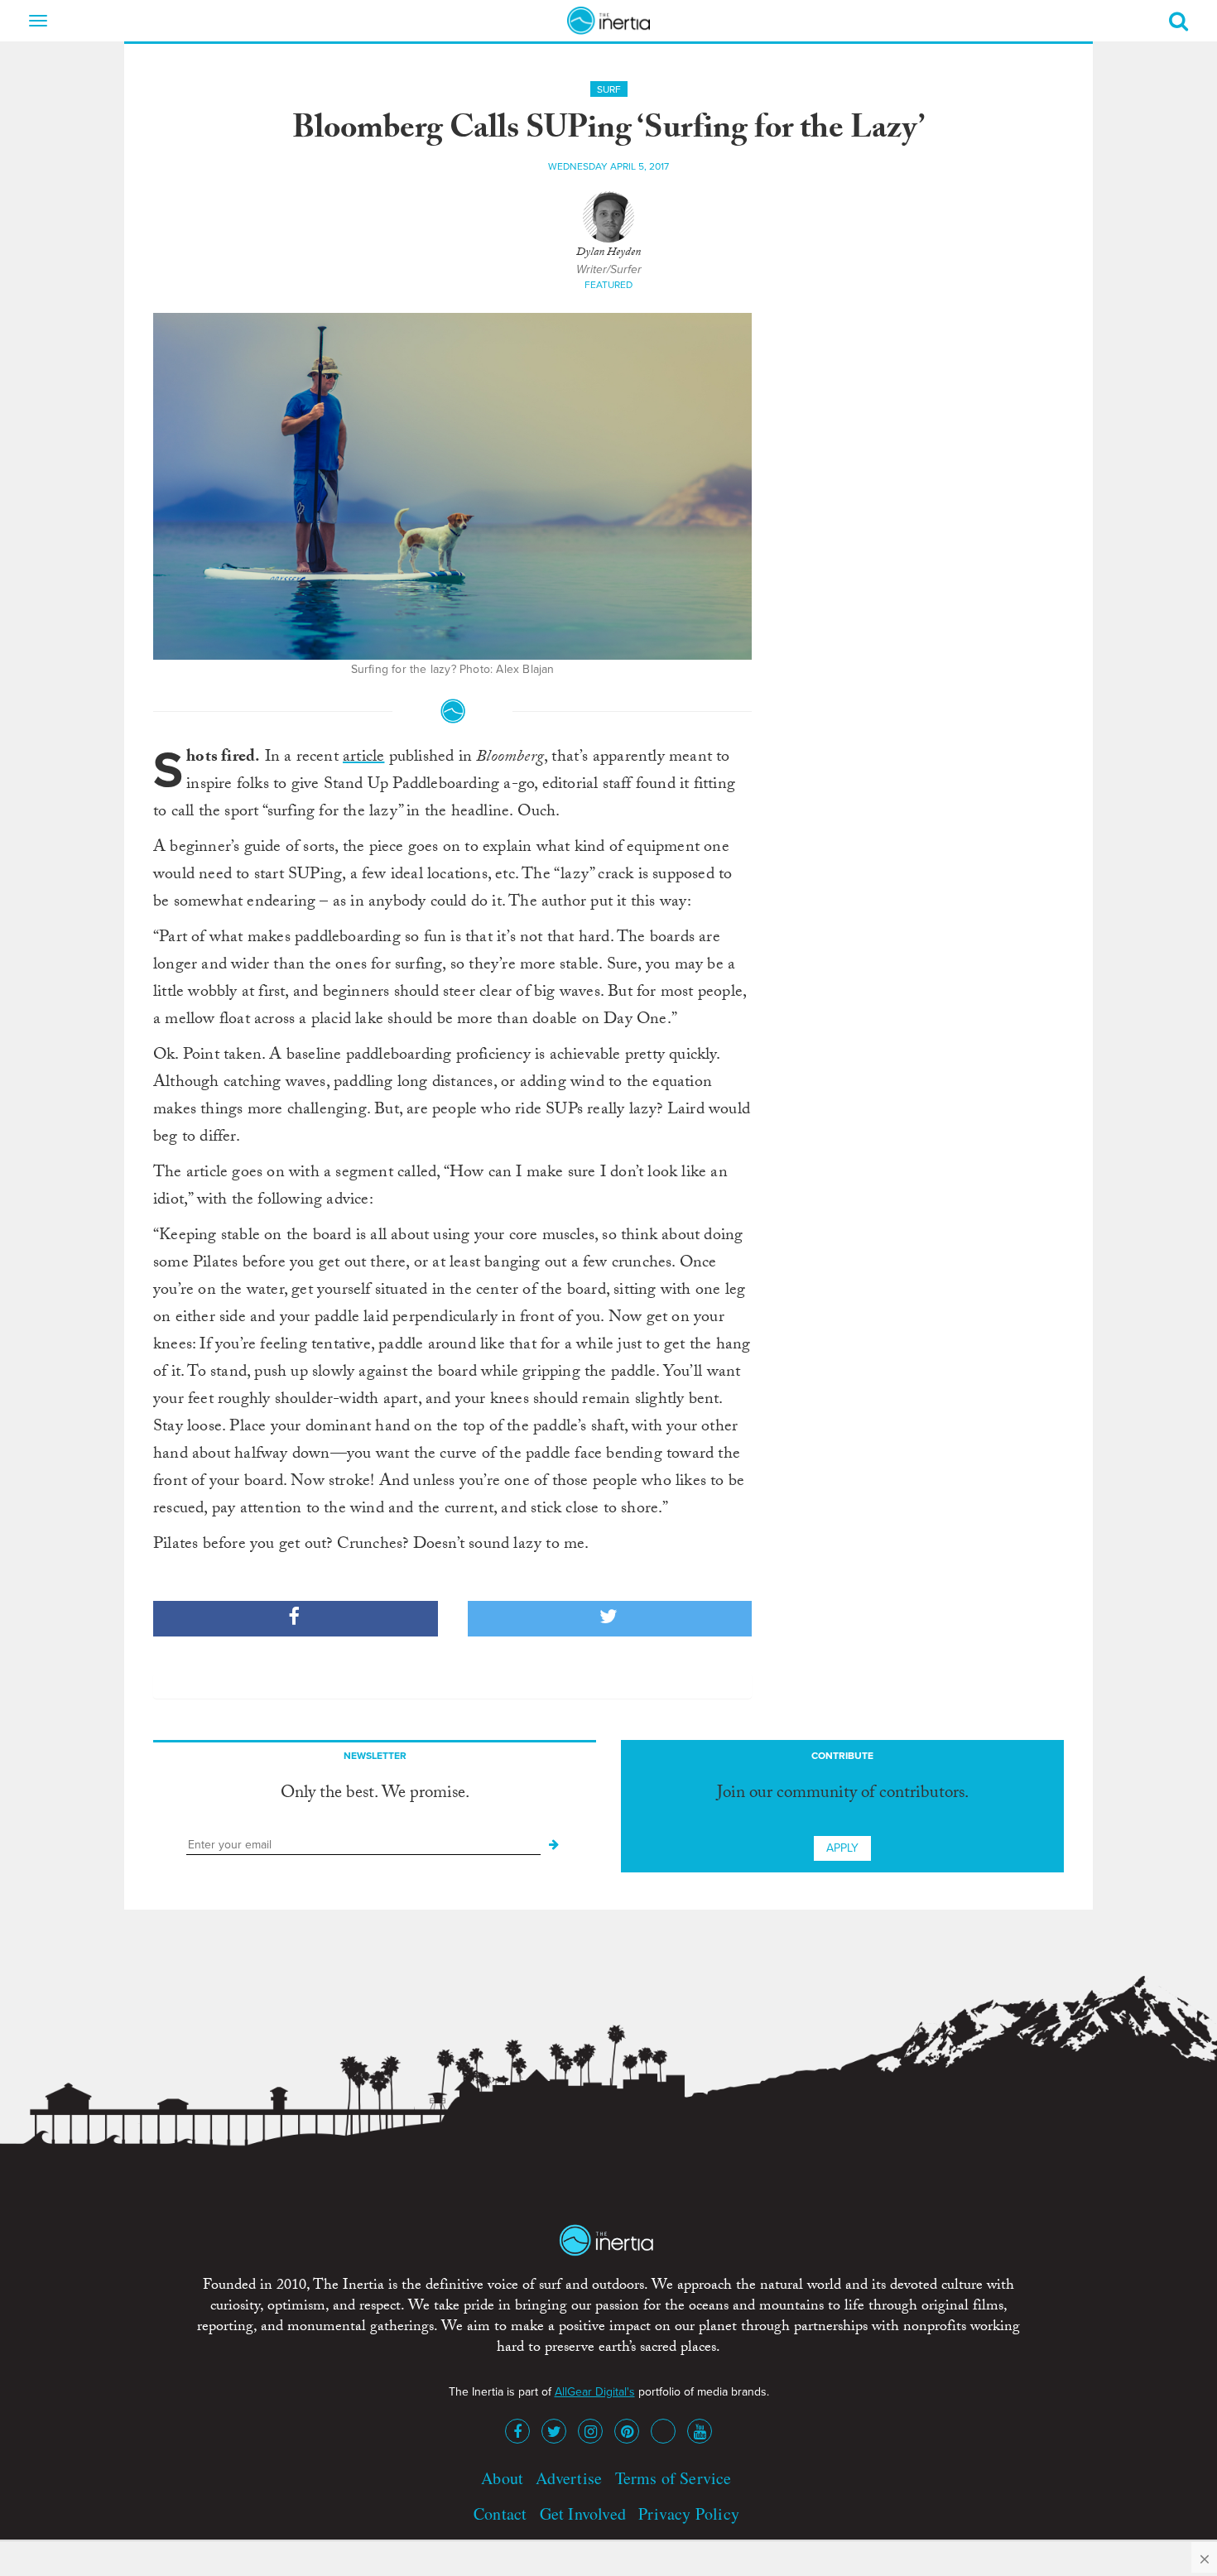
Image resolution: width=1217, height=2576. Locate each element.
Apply (842, 1848)
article (363, 758)
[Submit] (554, 1845)
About (502, 2478)
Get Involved (583, 2514)
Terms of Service (673, 2478)
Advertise (569, 2478)
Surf (609, 89)
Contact (500, 2514)
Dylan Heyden (608, 253)
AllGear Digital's (595, 2392)
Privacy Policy (689, 2514)
